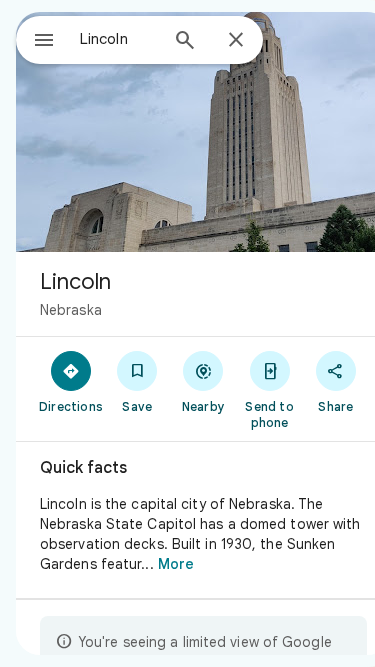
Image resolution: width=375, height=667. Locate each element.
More (176, 564)
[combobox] (118, 39)
